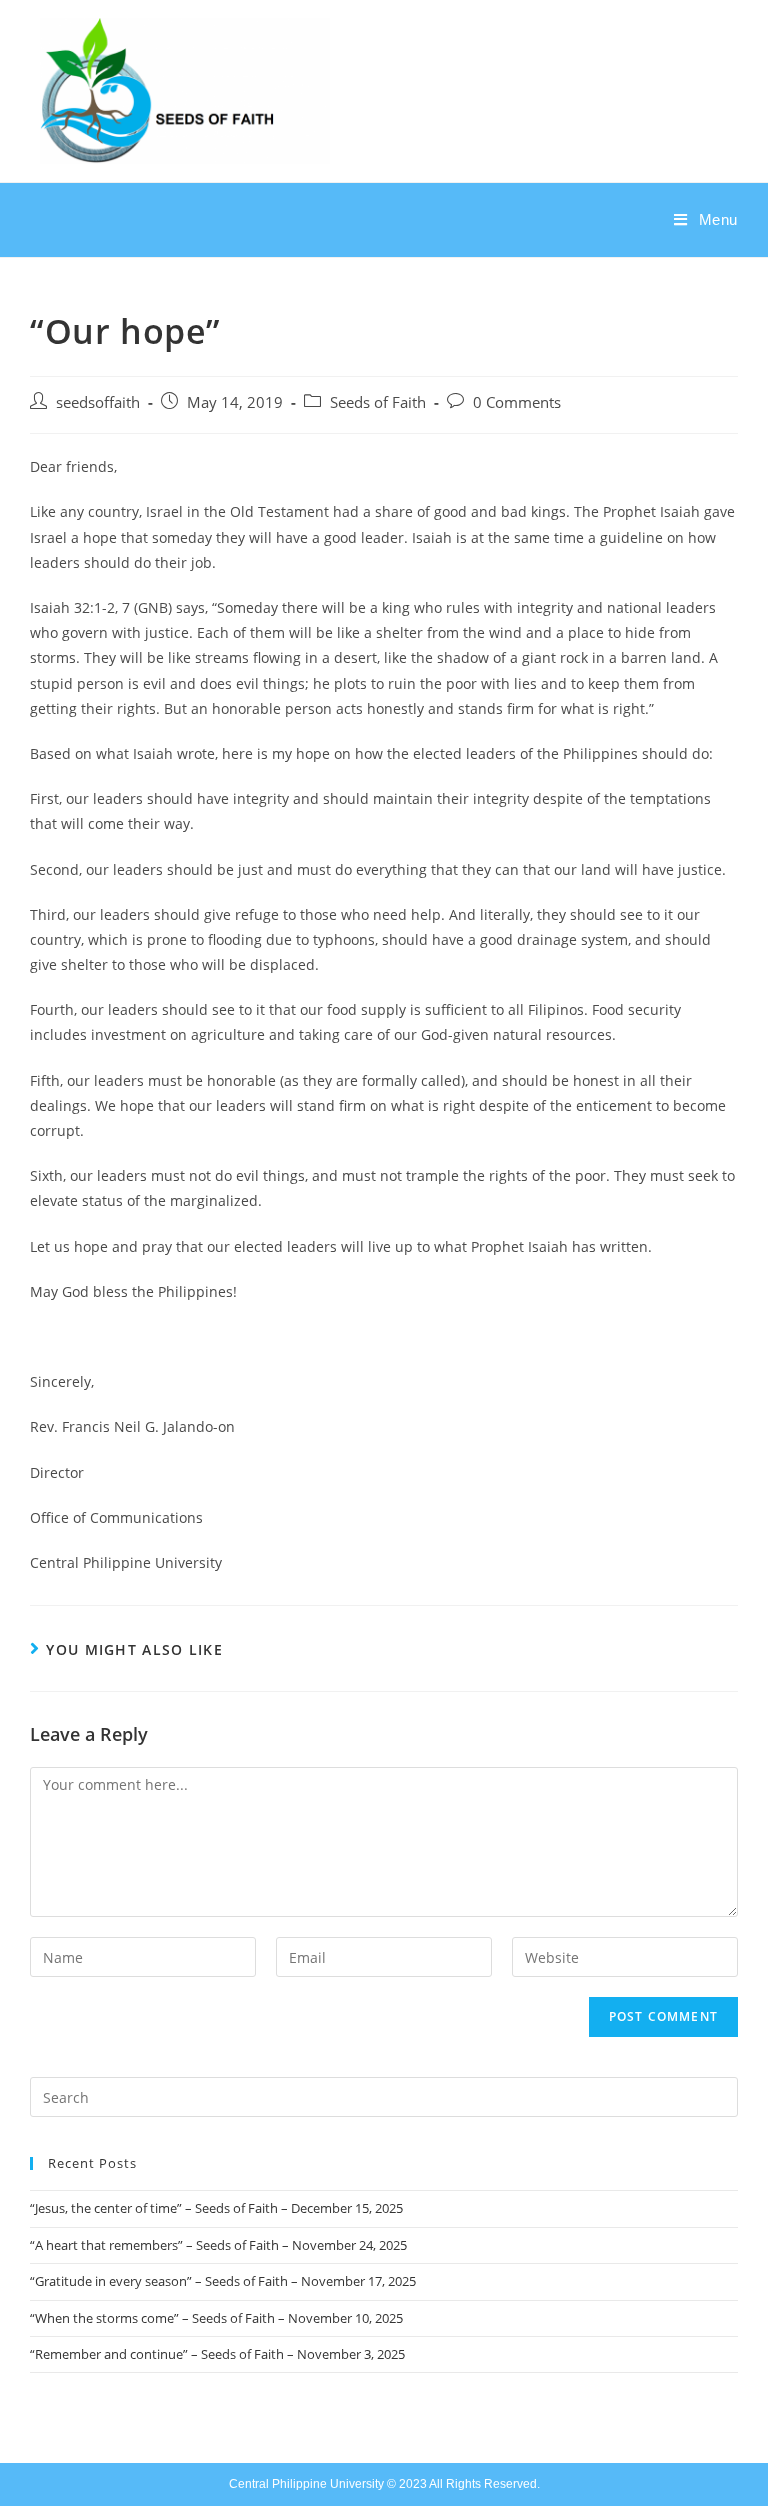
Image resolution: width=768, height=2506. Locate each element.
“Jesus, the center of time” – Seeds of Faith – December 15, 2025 (216, 2208)
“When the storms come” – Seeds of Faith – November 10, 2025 (216, 2318)
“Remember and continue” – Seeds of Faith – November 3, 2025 (217, 2354)
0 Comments (517, 402)
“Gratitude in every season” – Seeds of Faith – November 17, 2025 (223, 2281)
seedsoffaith (98, 402)
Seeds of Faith (378, 402)
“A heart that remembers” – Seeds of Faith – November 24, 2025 (218, 2245)
